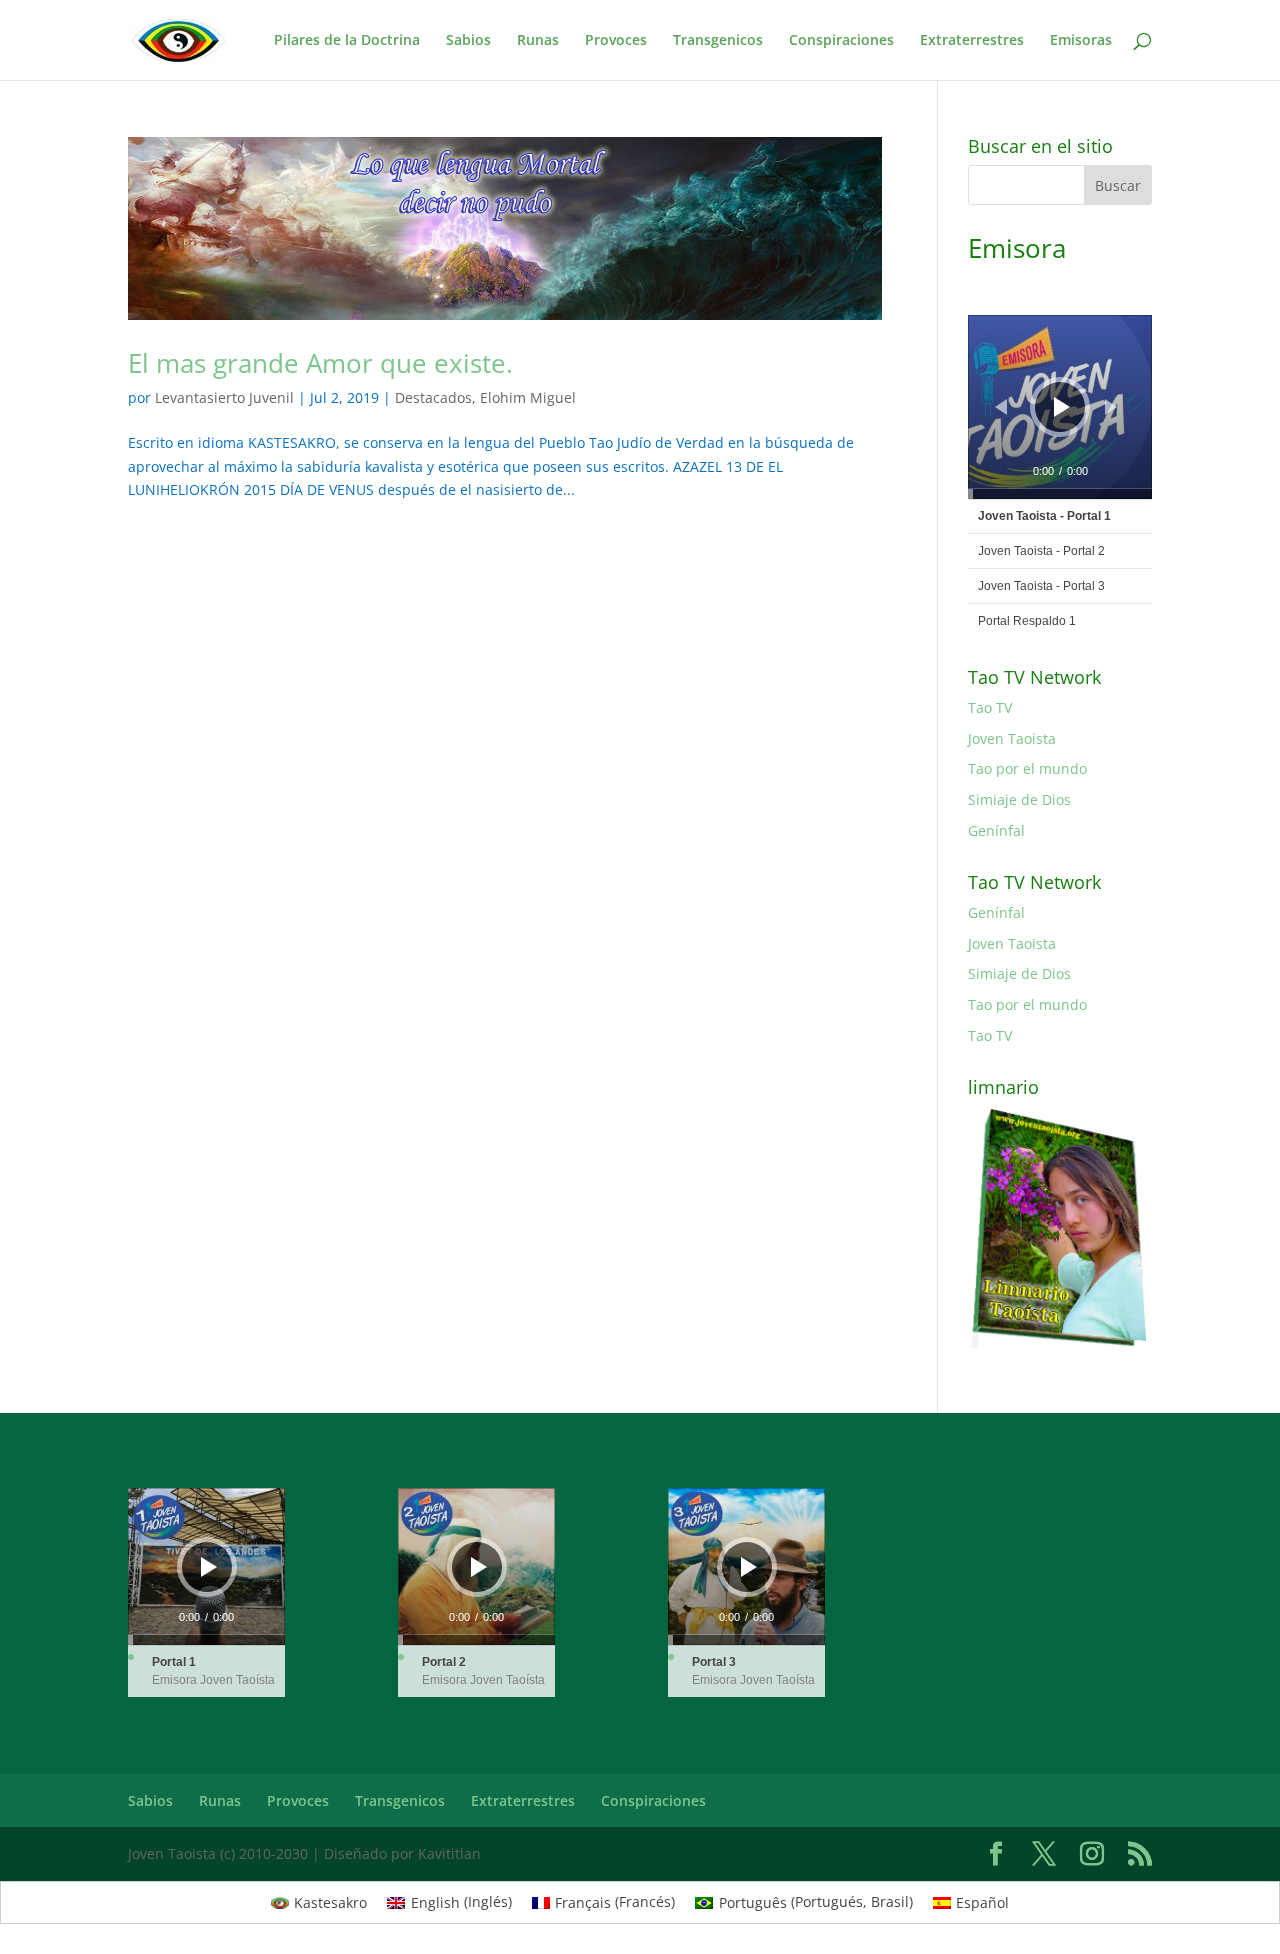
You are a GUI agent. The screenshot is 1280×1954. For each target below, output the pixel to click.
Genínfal (996, 830)
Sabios (468, 41)
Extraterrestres (972, 41)
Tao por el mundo (1027, 768)
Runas (538, 41)
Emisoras (1081, 41)
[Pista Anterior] (1001, 407)
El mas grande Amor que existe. (320, 363)
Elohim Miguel (528, 397)
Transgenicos (718, 41)
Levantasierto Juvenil (224, 397)
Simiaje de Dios (1019, 799)
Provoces (616, 41)
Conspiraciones (841, 41)
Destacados (433, 397)
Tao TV (990, 707)
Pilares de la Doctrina (347, 41)
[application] (1060, 407)
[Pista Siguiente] (1111, 407)
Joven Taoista (1012, 738)
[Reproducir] (1062, 407)
